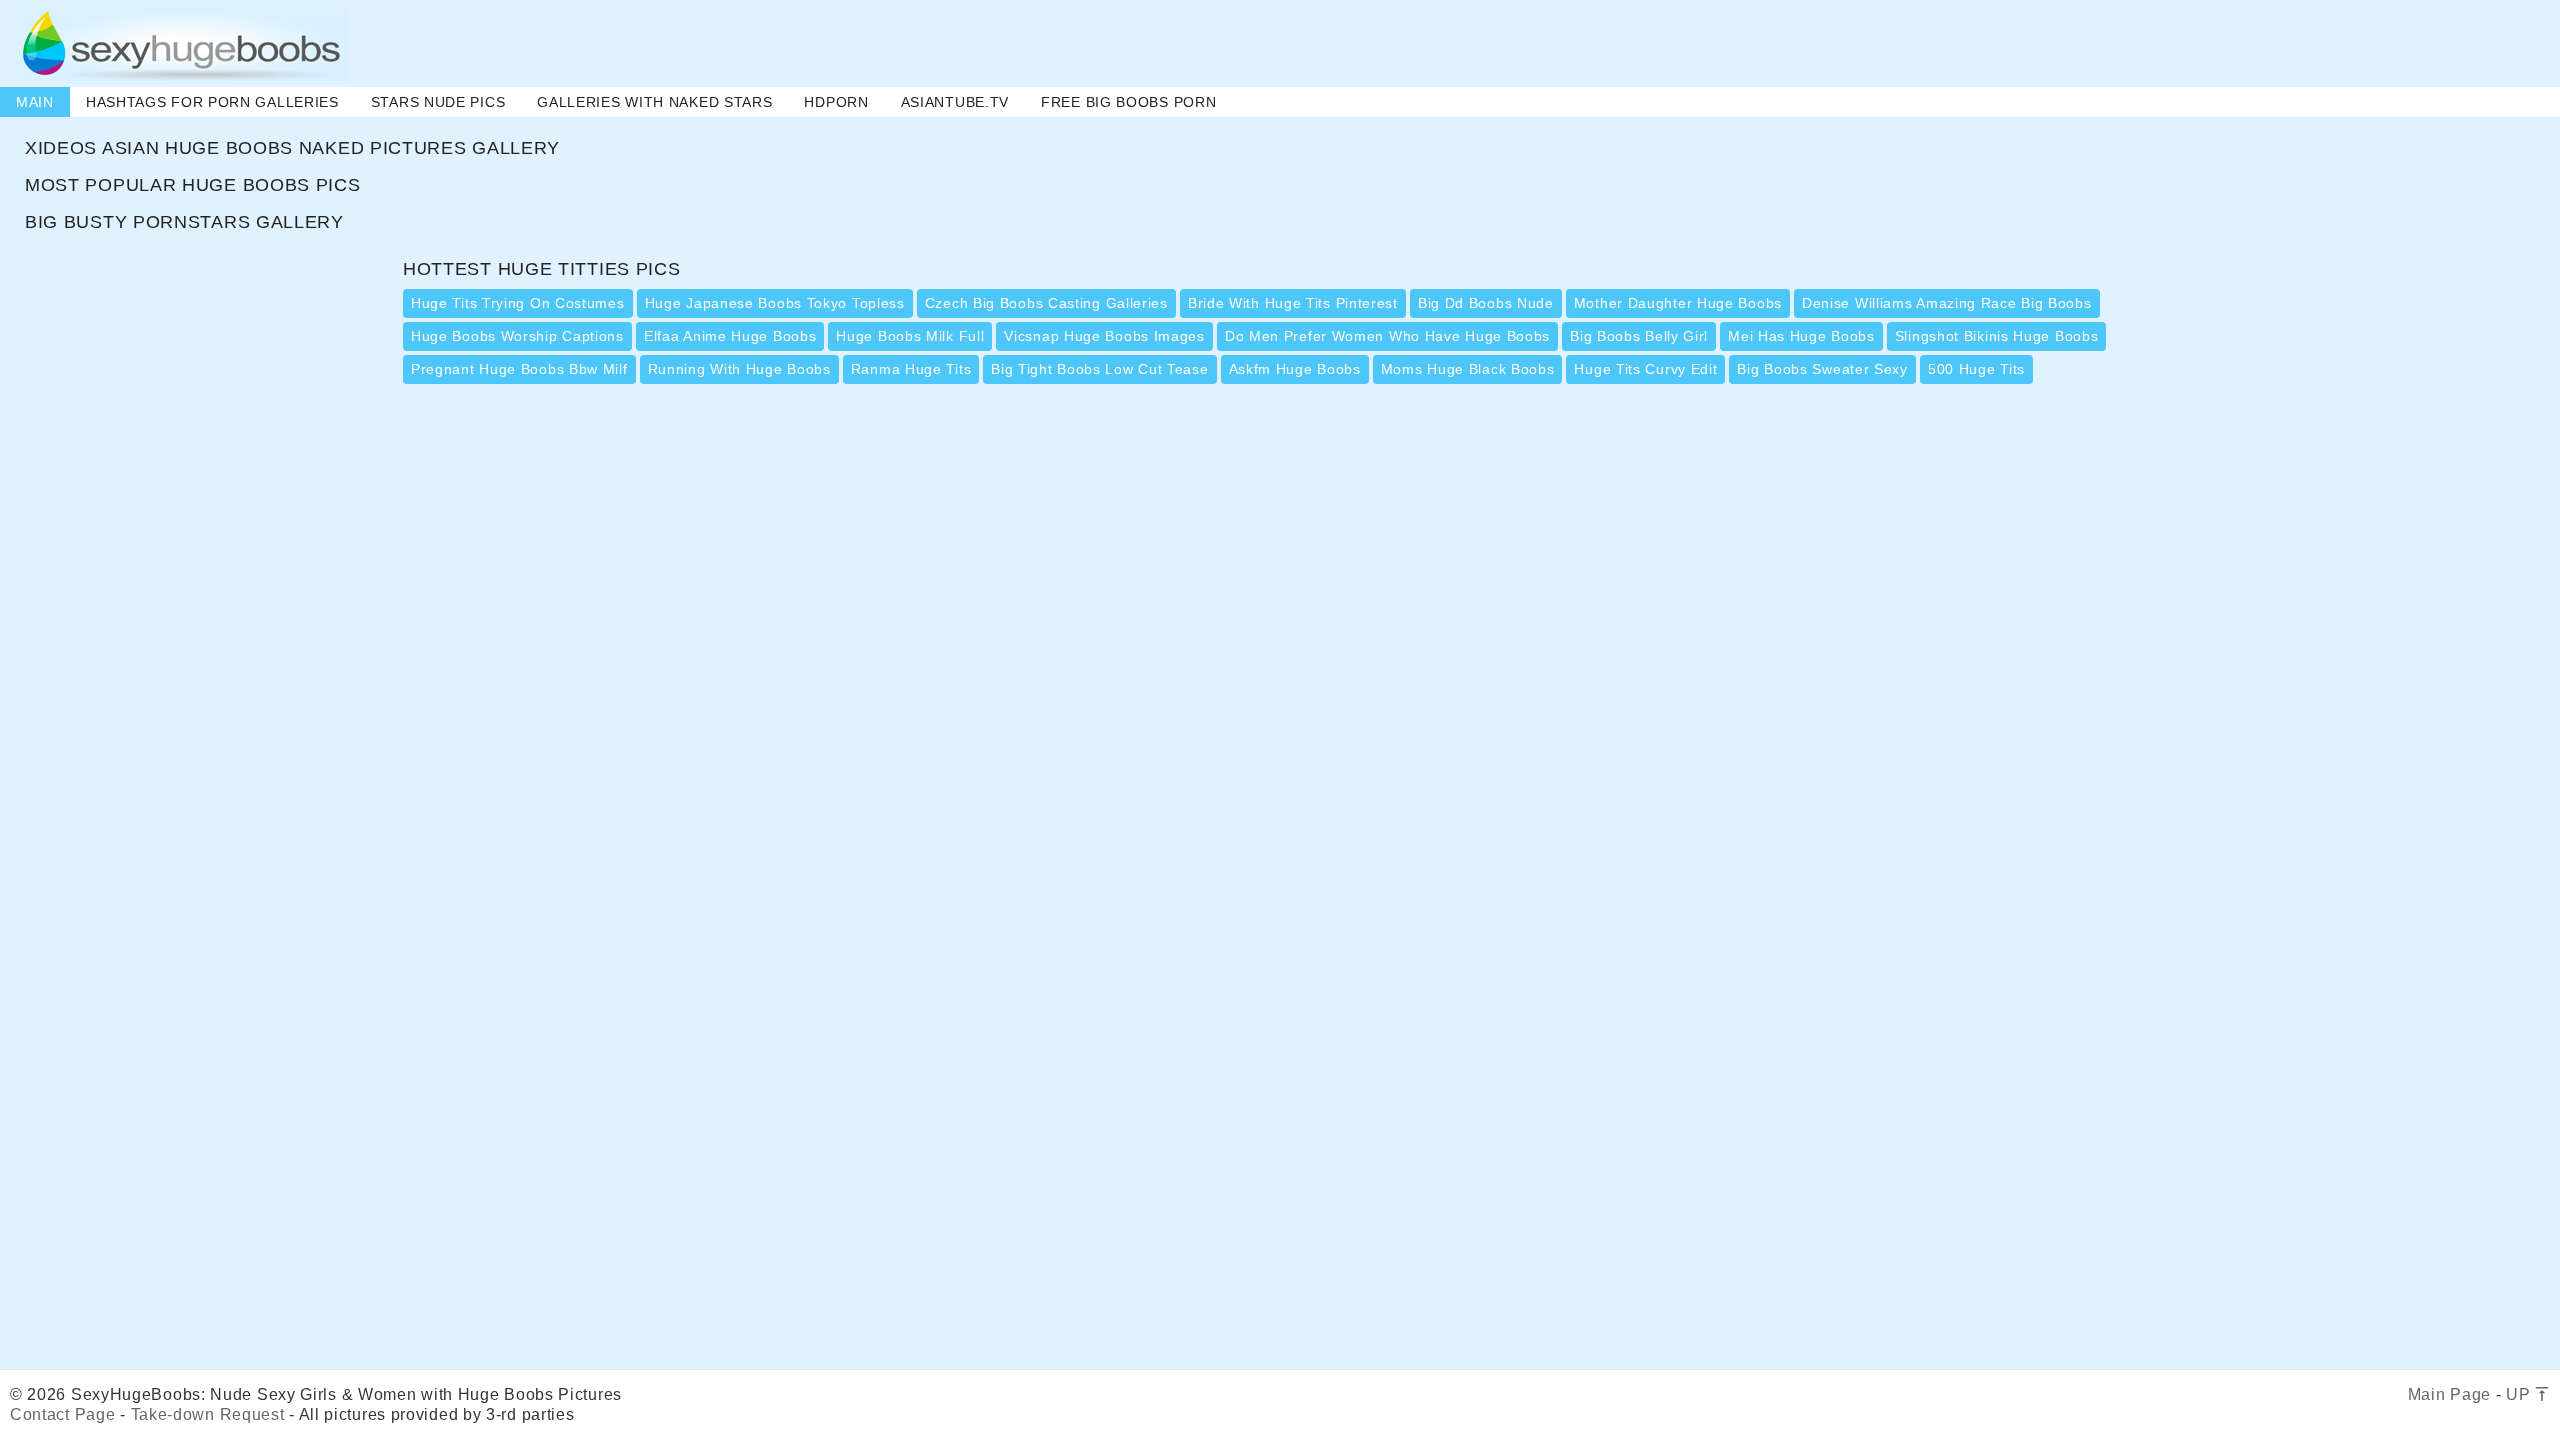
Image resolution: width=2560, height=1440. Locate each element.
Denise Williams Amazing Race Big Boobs (1947, 303)
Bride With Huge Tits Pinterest (1293, 303)
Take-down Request (208, 1414)
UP (2520, 1394)
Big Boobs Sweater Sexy (1822, 369)
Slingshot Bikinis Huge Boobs (1997, 336)
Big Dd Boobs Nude (1486, 303)
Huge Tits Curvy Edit (1645, 369)
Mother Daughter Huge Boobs (1678, 303)
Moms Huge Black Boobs (1468, 369)
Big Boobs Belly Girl (1639, 336)
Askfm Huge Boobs (1295, 369)
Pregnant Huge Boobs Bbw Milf (519, 369)
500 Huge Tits (1976, 369)
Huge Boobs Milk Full (910, 336)
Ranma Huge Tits (911, 369)
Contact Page (62, 1414)
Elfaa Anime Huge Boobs (730, 336)
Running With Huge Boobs (739, 369)
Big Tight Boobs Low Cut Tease (1099, 369)
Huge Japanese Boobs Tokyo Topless (775, 303)
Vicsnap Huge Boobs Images (1104, 336)
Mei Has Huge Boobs (1801, 336)
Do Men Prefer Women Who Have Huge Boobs (1387, 336)
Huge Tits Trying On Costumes (518, 303)
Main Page (2449, 1394)
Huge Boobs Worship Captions (517, 336)
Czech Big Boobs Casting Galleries (1046, 303)
